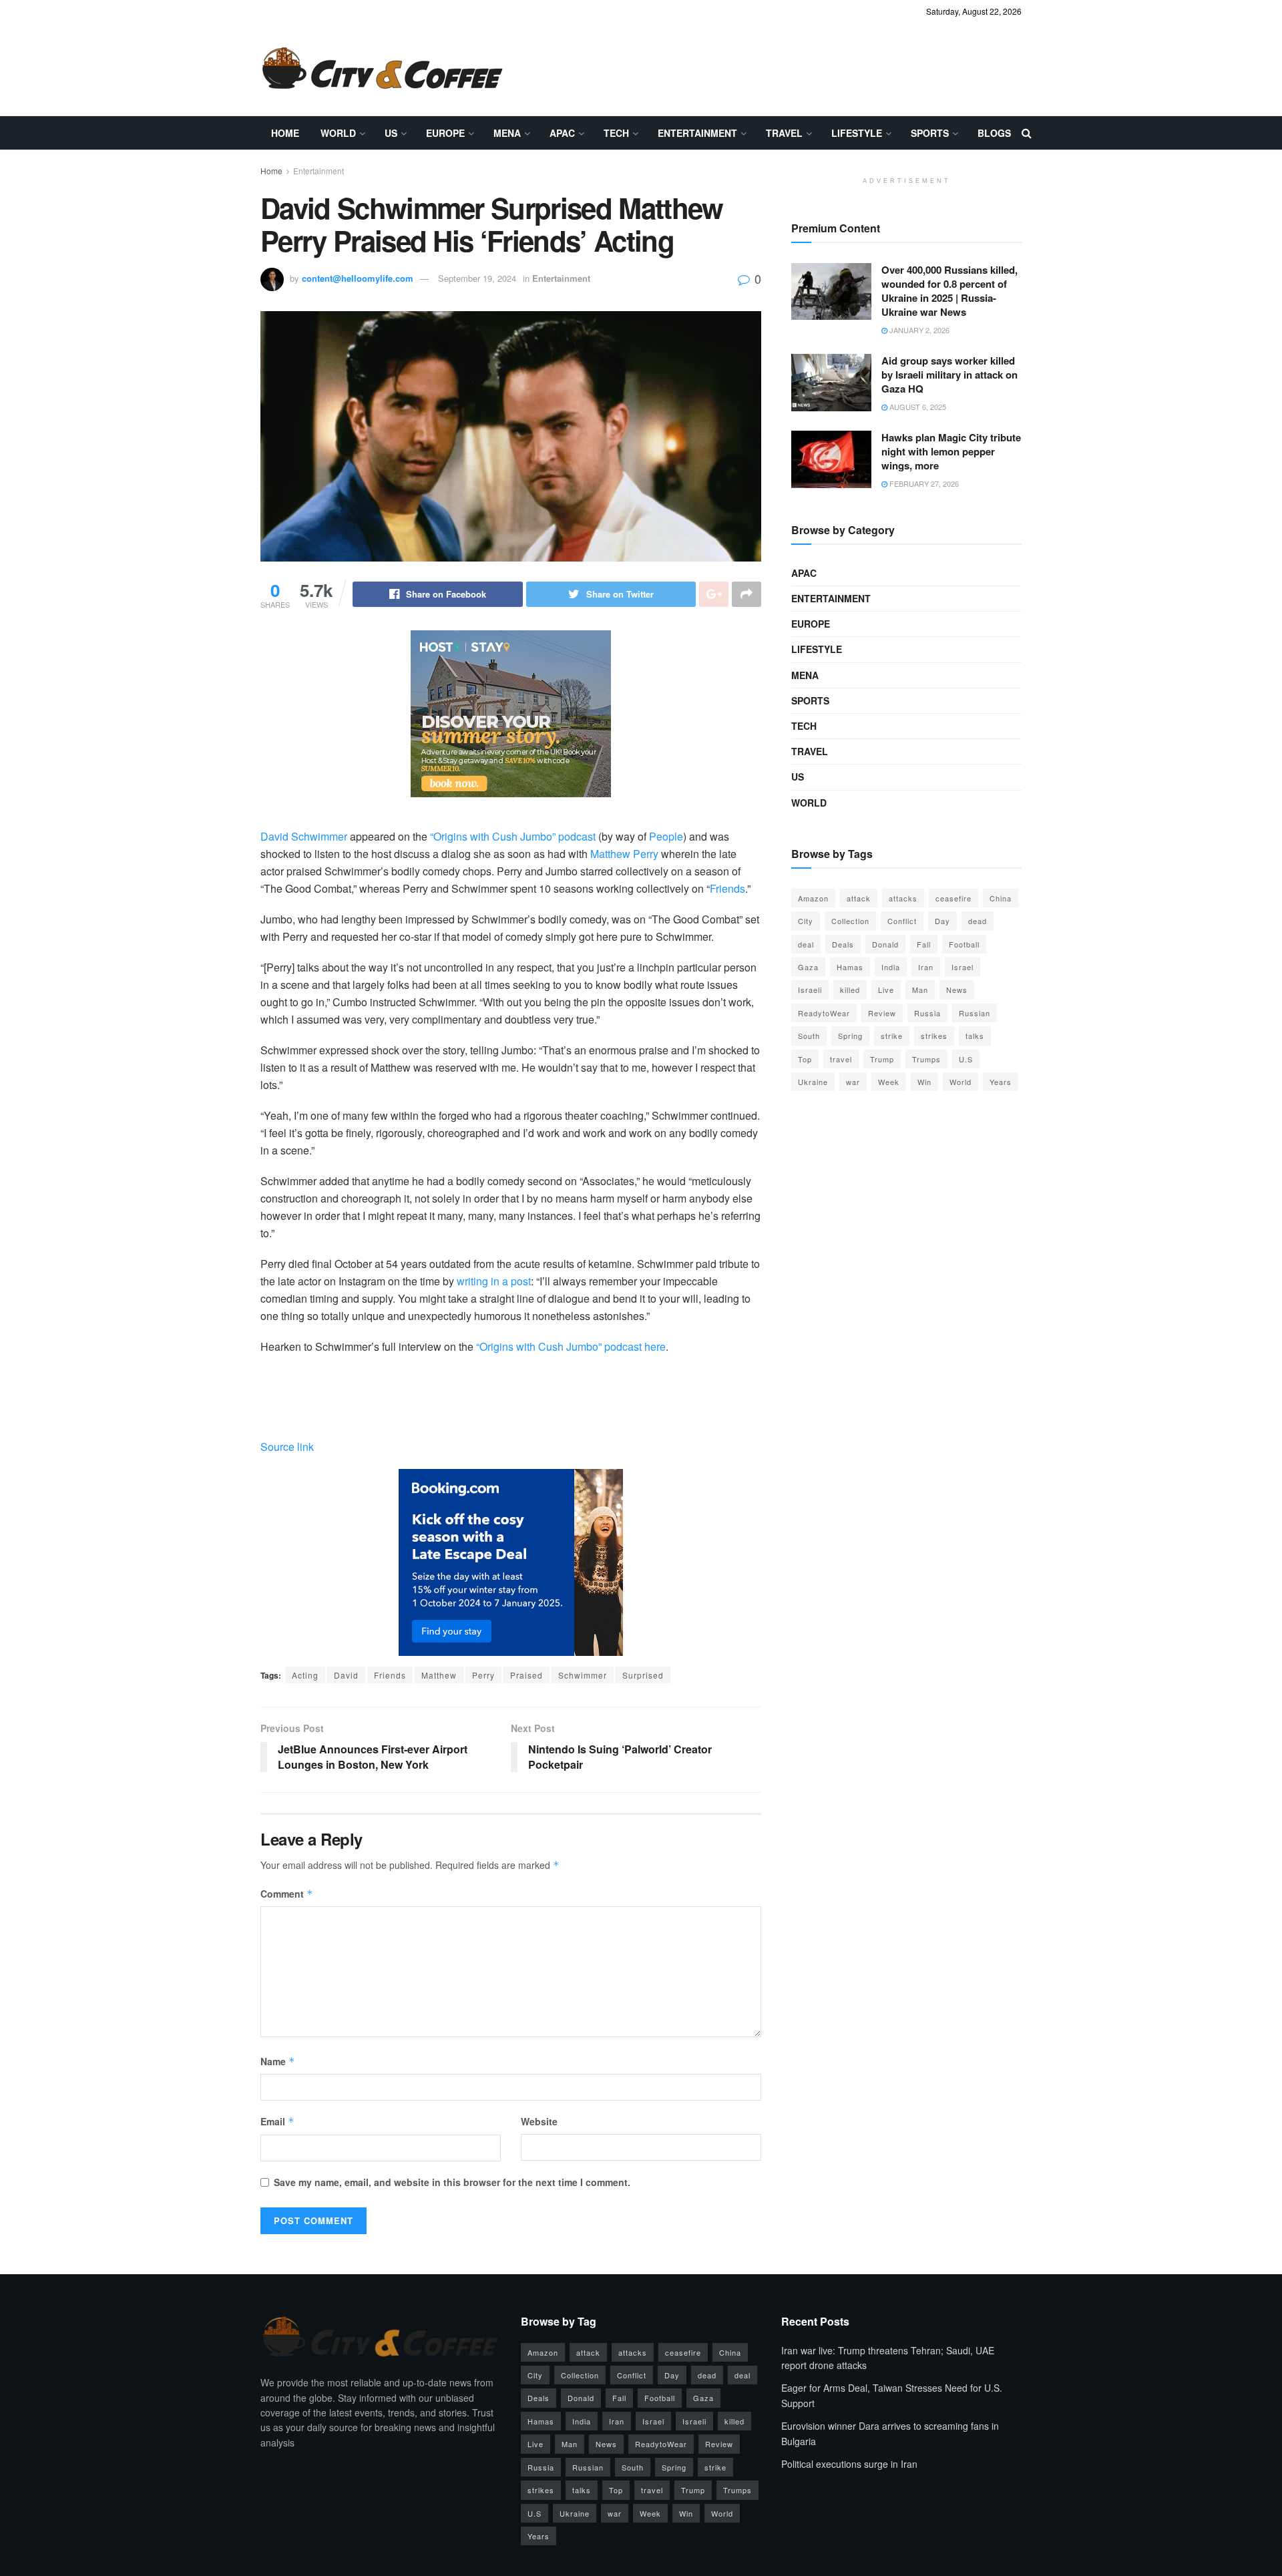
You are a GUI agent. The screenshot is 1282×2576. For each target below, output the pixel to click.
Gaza (808, 967)
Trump (882, 1059)
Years (1001, 1082)
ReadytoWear (824, 1013)
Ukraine (813, 1082)
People (666, 836)
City (806, 921)
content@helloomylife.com (358, 278)
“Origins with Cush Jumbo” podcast (513, 836)
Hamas (850, 967)
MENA (507, 133)
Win (924, 1082)
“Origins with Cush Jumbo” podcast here (571, 1346)
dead (978, 921)
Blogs (994, 133)
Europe (445, 133)
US (391, 133)
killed (850, 990)
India (891, 967)
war (853, 1082)
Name (278, 2061)
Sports (930, 133)
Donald (885, 944)
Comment (287, 1894)
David (346, 1675)
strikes (934, 1036)
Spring (850, 1036)
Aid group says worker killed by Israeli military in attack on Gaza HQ (949, 375)
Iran (926, 967)
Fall (924, 944)
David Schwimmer (304, 836)
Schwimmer (583, 1675)
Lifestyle (857, 133)
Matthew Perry (624, 854)
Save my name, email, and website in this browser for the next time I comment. (452, 2182)
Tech (616, 133)
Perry (483, 1675)
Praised (526, 1675)
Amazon (813, 898)
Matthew (439, 1675)
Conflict (902, 921)
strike (892, 1036)
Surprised (643, 1675)
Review (882, 1013)
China (1001, 898)
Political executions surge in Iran (849, 2464)
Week (889, 1082)
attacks (903, 898)
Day (942, 921)
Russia (927, 1013)
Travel (784, 133)
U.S (966, 1059)
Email (277, 2121)
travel (841, 1059)
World (338, 133)
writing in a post (494, 1281)
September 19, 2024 (477, 278)
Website (539, 2121)
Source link (287, 1447)
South (809, 1036)
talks (975, 1036)
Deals (843, 944)
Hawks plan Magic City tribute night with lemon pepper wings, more (951, 451)
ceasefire (953, 898)
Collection (850, 921)
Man (920, 990)
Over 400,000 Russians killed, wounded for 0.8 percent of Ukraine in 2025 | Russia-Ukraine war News (949, 291)
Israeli (810, 990)
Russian (975, 1013)
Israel (963, 967)
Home (285, 133)
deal (806, 944)
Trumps (926, 1059)
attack (859, 898)
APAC (562, 133)
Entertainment (697, 133)
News (957, 990)
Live (886, 990)
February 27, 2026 (923, 483)
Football (964, 944)
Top (805, 1059)
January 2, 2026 (918, 330)
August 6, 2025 (917, 407)
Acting (305, 1675)
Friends (727, 888)
